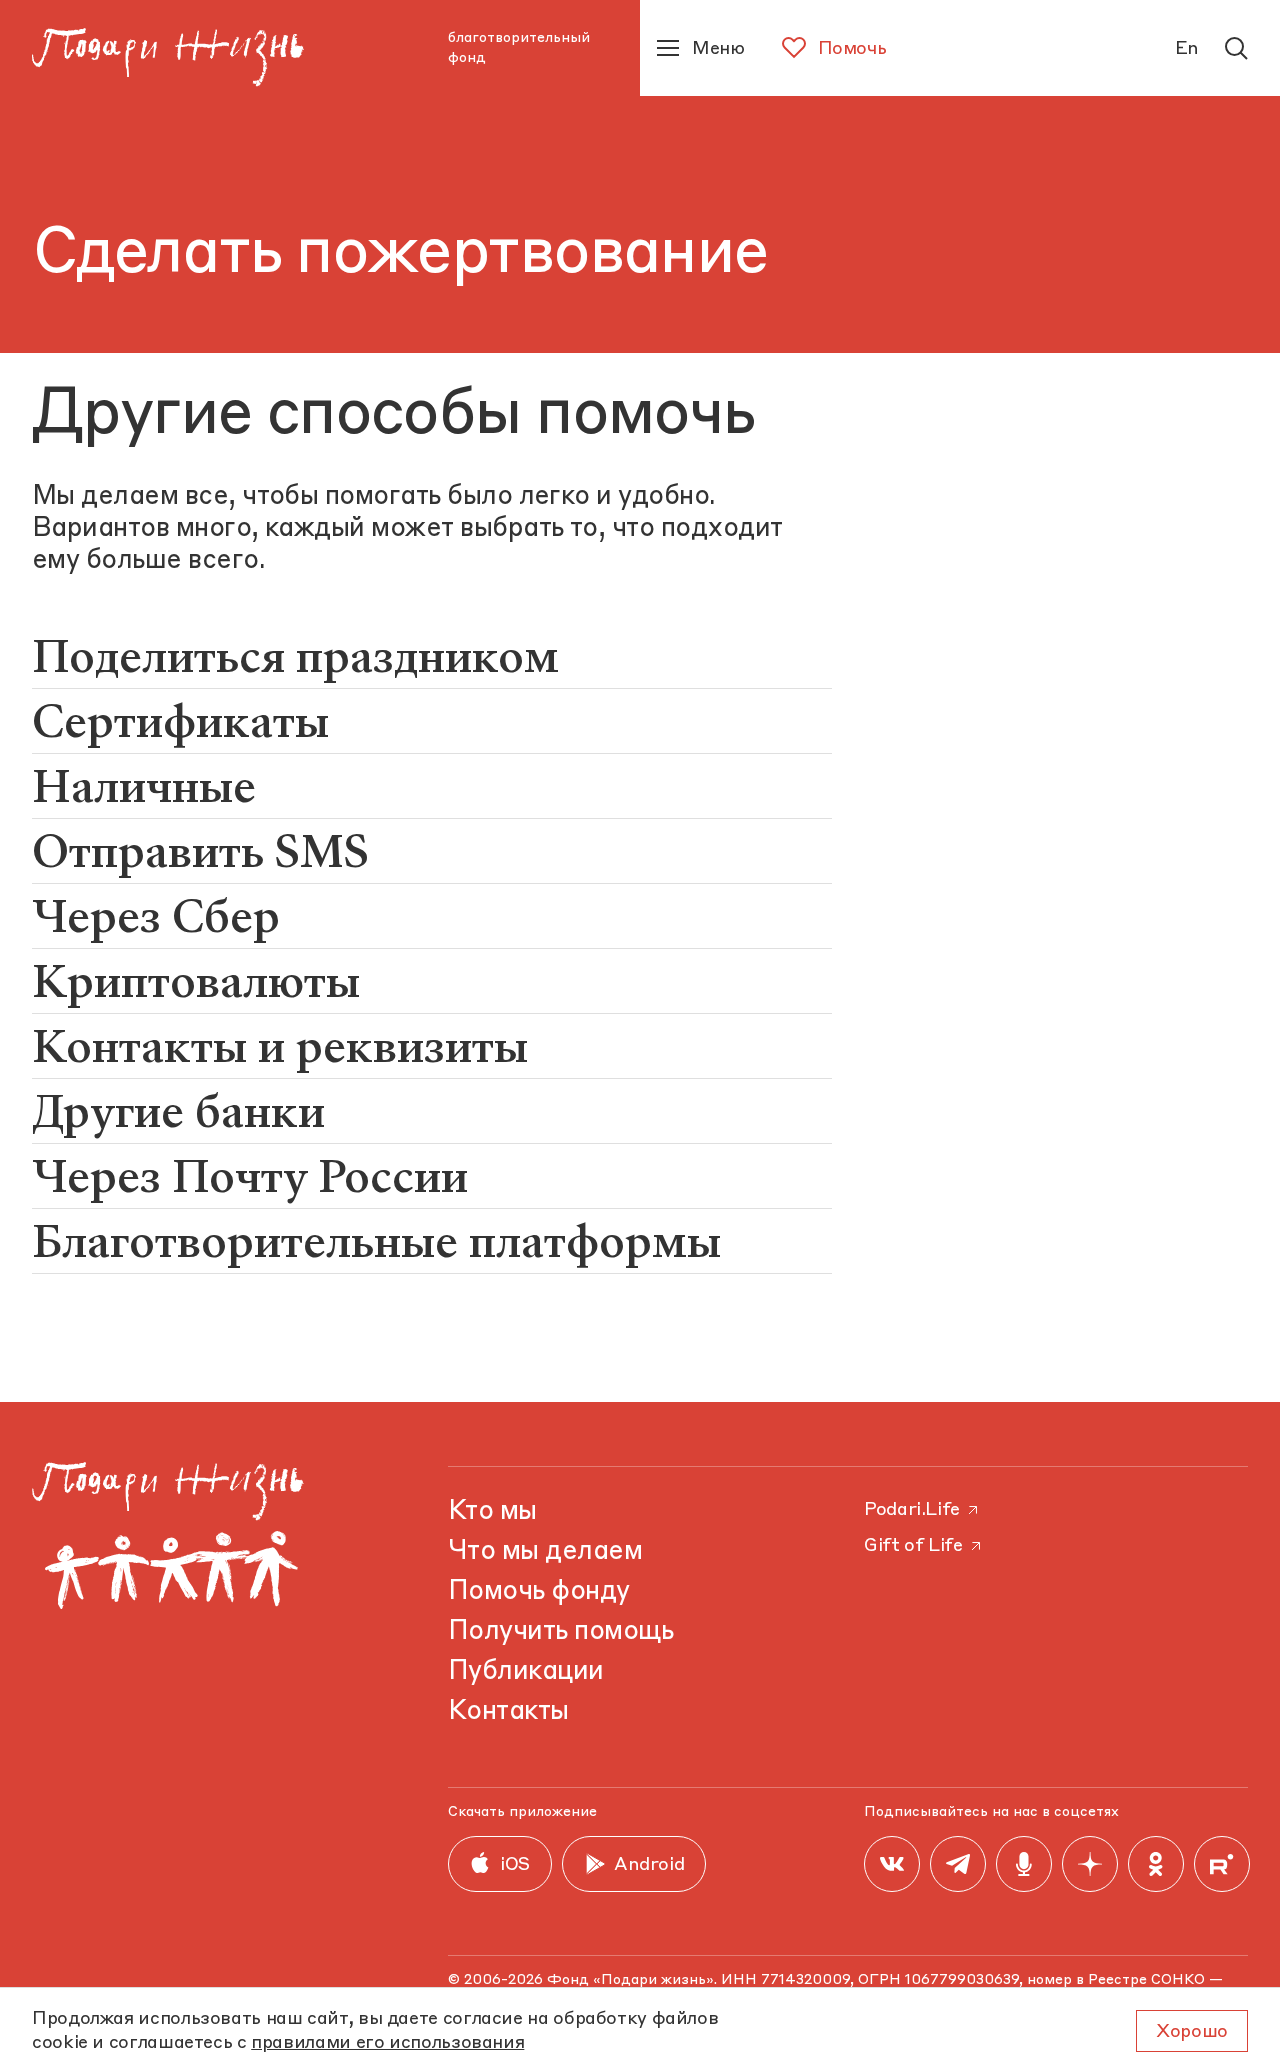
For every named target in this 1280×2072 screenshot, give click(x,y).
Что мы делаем (545, 1552)
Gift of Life (913, 1546)
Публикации (526, 1672)
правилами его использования (387, 2043)
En (1187, 49)
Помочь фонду (539, 1592)
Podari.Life (912, 1510)
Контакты (508, 1712)
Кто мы (492, 1512)
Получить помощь (560, 1632)
